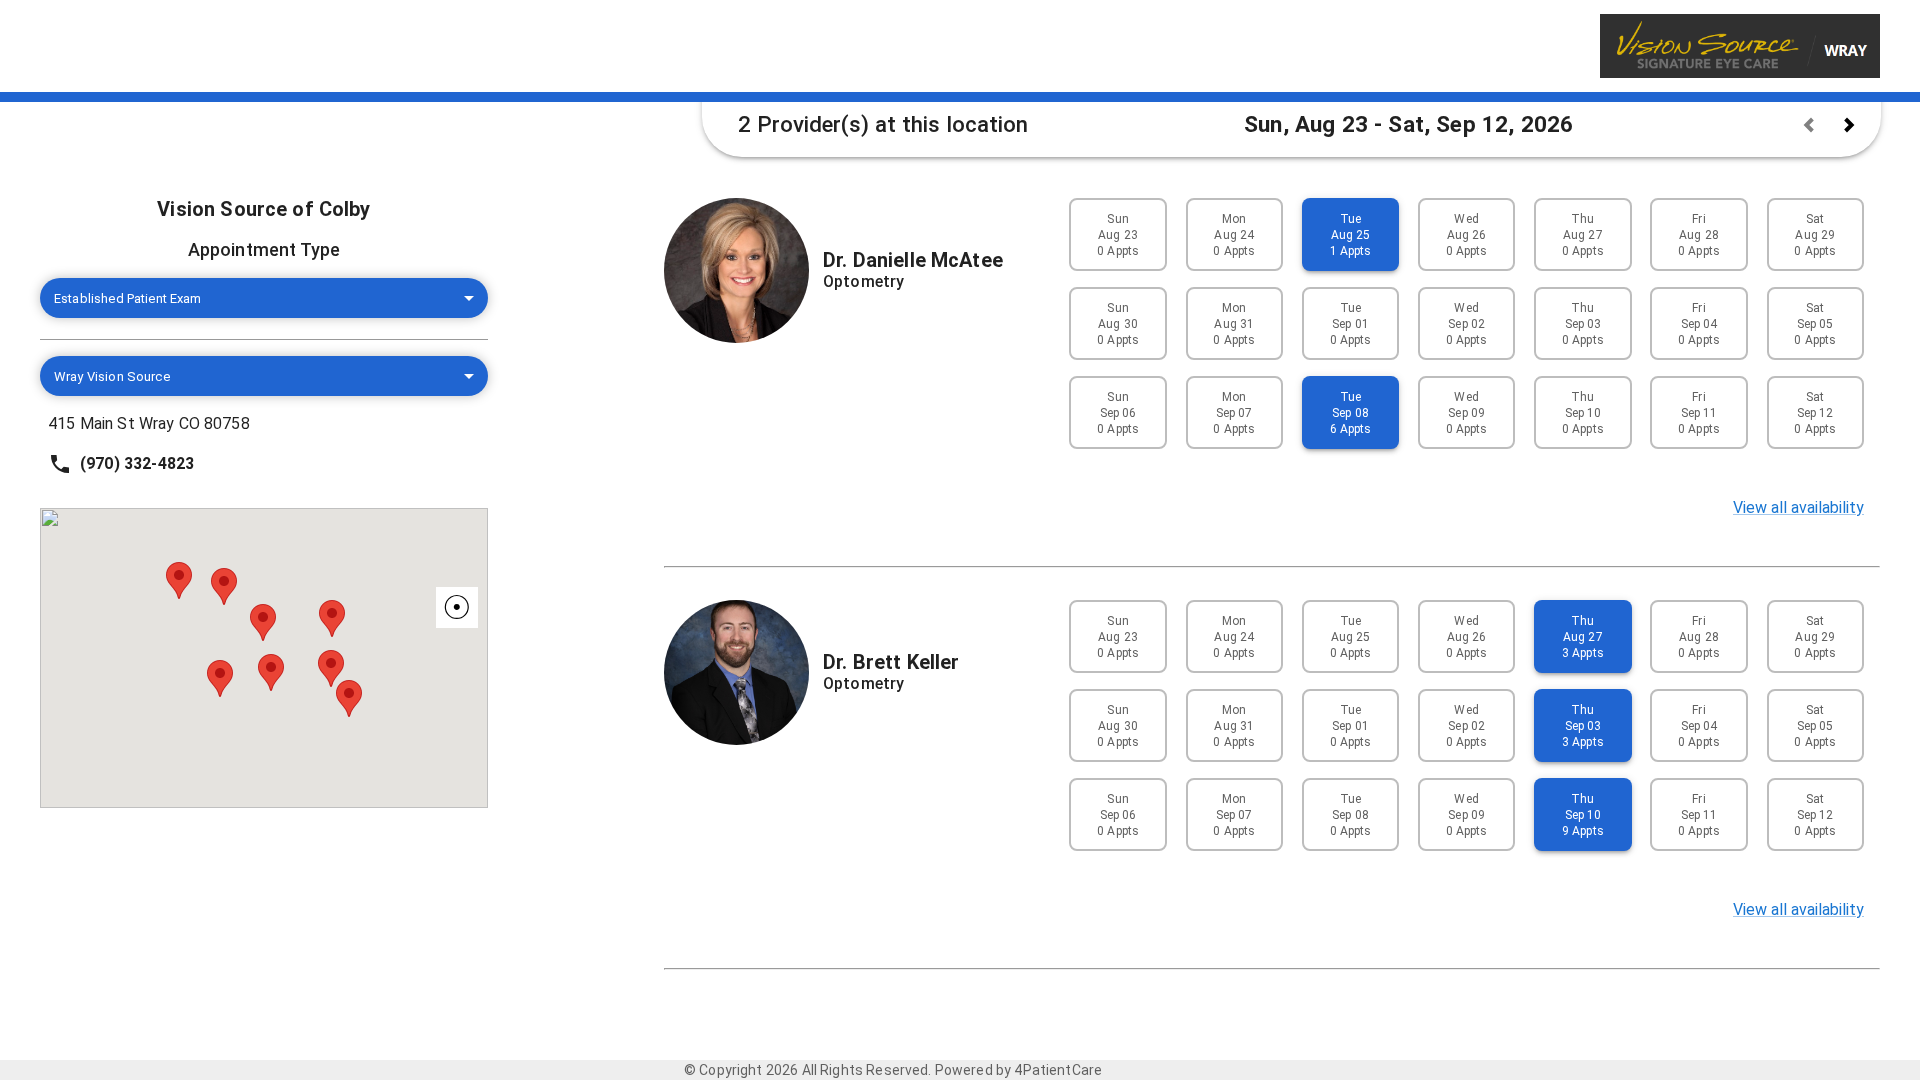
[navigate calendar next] (1849, 125)
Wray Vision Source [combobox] (112, 376)
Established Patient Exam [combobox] (128, 298)
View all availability (1798, 507)
